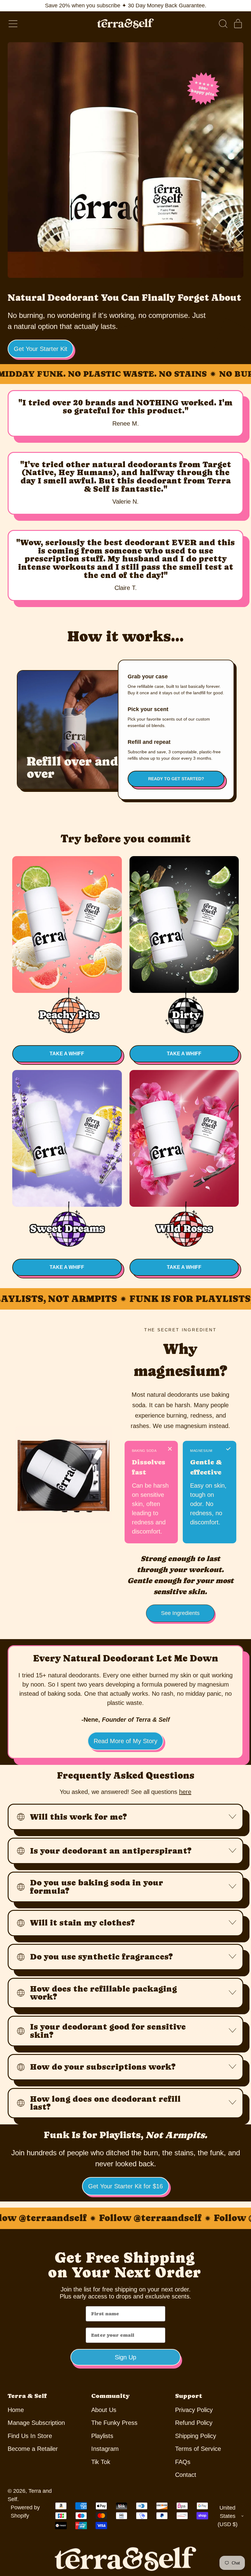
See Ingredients (180, 1613)
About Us (104, 2410)
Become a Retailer (33, 2449)
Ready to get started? (176, 779)
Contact (186, 2475)
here (185, 1792)
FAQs (183, 2462)
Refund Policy (194, 2423)
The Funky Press (114, 2423)
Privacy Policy (194, 2410)
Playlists (102, 2436)
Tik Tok (101, 2462)
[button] (223, 24)
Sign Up (125, 2357)
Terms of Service (198, 2449)
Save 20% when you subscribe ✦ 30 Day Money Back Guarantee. (126, 6)
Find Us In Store (30, 2436)
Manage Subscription (36, 2423)
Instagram (105, 2449)
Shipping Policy (196, 2436)
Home (16, 2410)
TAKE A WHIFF (67, 1054)
